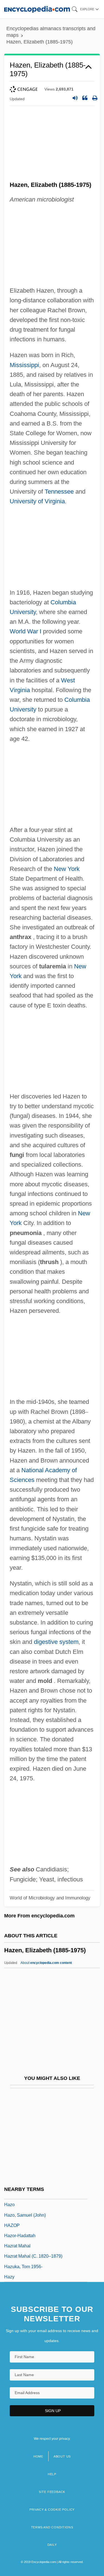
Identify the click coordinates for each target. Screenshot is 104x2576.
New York (67, 869)
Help (52, 2474)
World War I (26, 631)
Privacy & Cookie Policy (52, 2510)
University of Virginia (37, 501)
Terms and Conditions (52, 2527)
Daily (52, 2545)
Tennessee (59, 492)
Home (38, 2456)
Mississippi (24, 365)
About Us (62, 2456)
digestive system (56, 1642)
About (46, 1963)
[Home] (37, 9)
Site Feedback (52, 2492)
